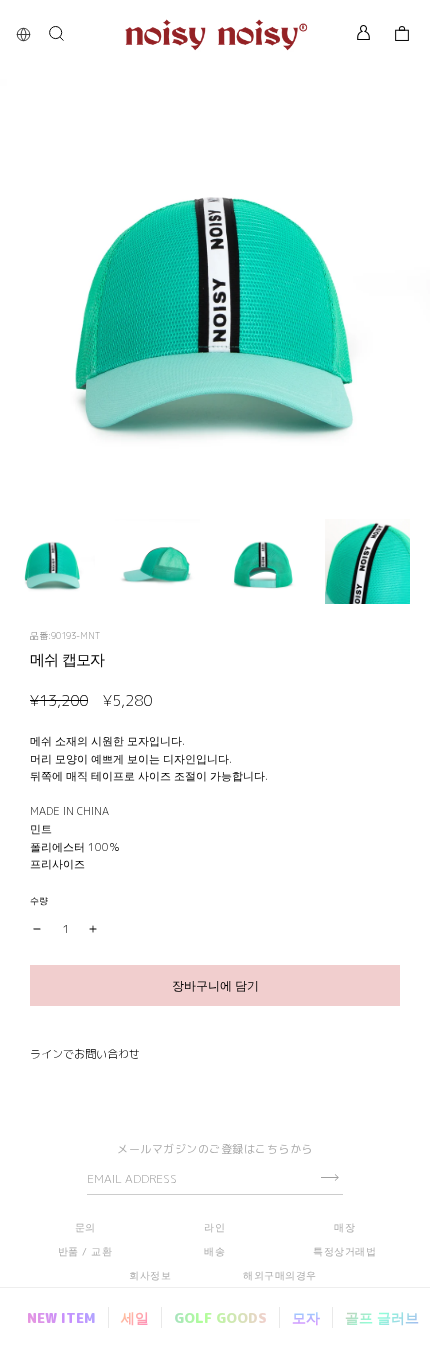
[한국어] (28, 34)
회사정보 (150, 1275)
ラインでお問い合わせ (85, 1054)
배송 (214, 1251)
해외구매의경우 (280, 1275)
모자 (306, 1317)
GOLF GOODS (220, 1317)
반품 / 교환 (85, 1251)
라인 (214, 1227)
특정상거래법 (344, 1251)
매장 (344, 1227)
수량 (39, 900)
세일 (135, 1317)
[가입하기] (329, 1177)
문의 (85, 1227)
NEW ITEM (61, 1317)
